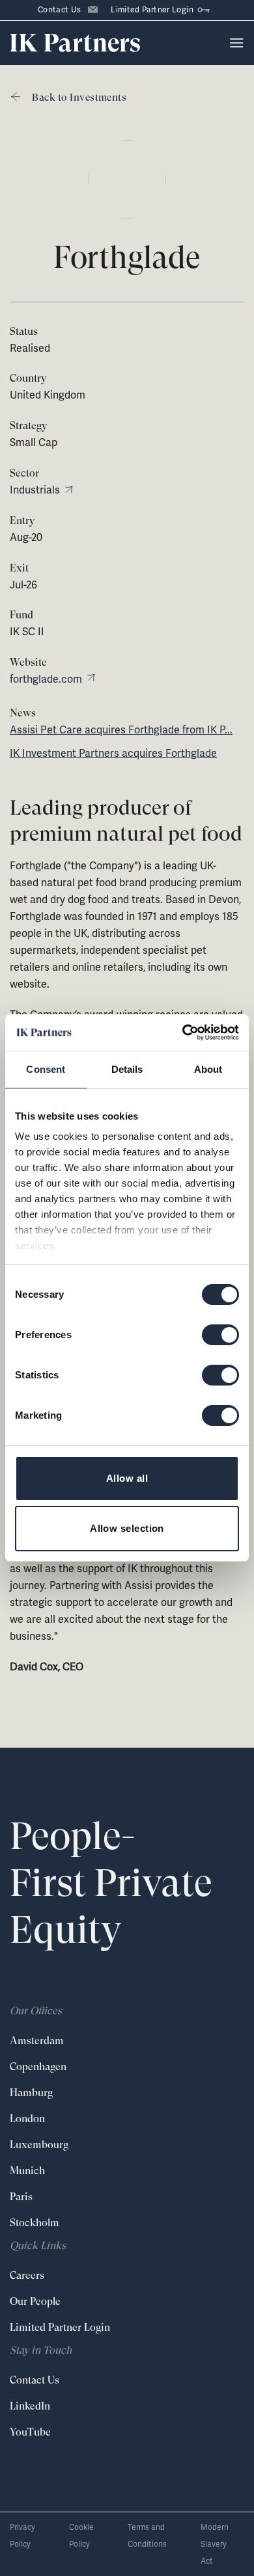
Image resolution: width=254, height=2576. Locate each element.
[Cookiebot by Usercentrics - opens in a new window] (183, 1032)
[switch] (220, 1335)
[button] (236, 43)
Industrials (35, 490)
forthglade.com (46, 679)
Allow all (127, 1478)
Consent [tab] (46, 1069)
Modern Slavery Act (215, 2544)
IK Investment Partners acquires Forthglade (113, 753)
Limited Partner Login (152, 10)
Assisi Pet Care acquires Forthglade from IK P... (121, 730)
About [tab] (208, 1069)
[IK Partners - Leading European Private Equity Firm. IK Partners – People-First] (75, 43)
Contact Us (60, 10)
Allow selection (127, 1528)
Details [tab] (127, 1069)
